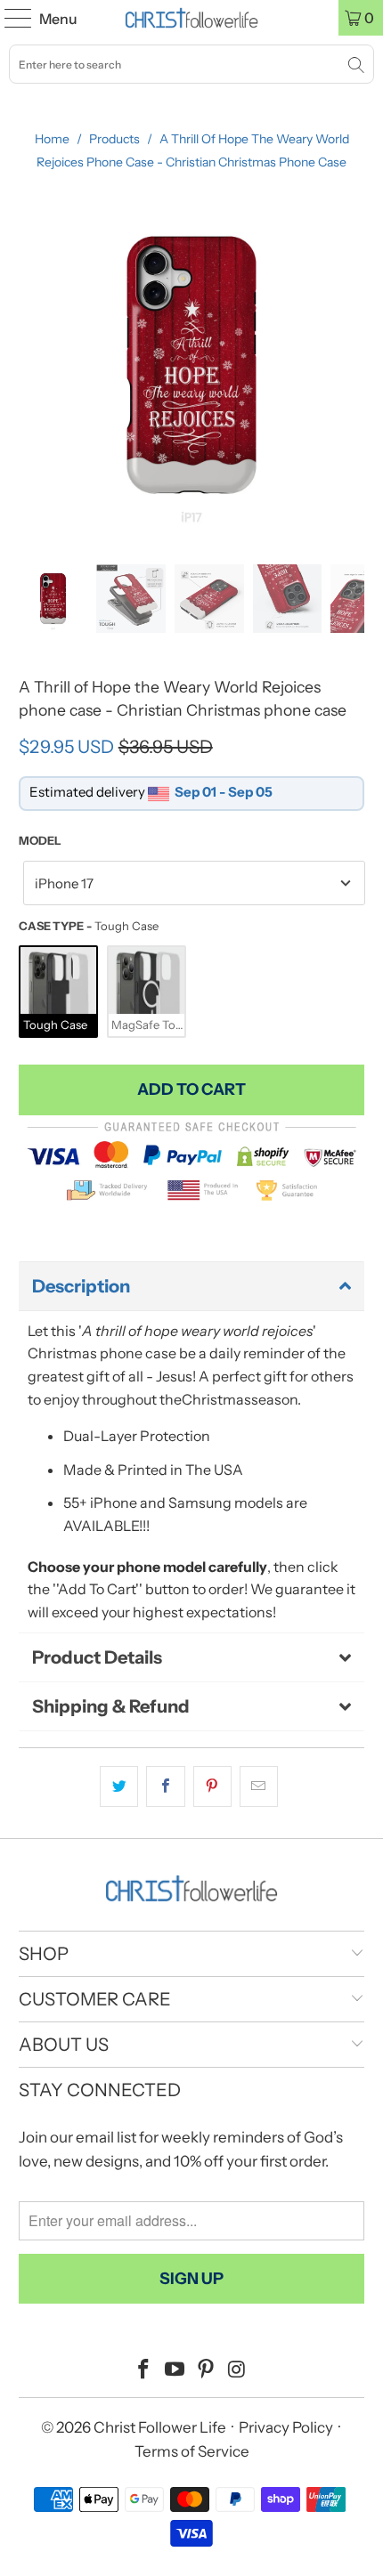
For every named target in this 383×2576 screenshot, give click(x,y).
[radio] (58, 992)
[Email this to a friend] (259, 1786)
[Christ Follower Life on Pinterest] (207, 2371)
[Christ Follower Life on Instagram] (237, 2371)
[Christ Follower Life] (192, 18)
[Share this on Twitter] (119, 1786)
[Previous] (32, 365)
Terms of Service (192, 2451)
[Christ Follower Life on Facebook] (144, 2371)
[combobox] (191, 64)
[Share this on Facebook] (165, 1786)
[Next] (351, 365)
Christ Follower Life (160, 2427)
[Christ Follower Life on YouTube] (175, 2371)
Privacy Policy (286, 2427)
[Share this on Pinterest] (212, 1786)
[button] (192, 1286)
